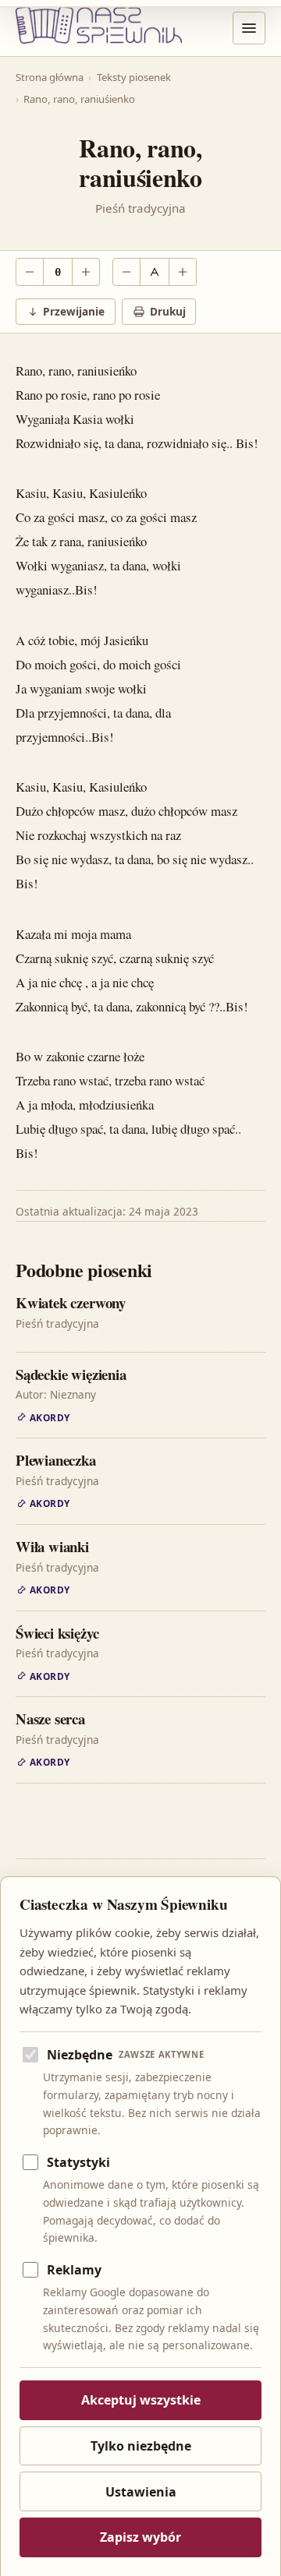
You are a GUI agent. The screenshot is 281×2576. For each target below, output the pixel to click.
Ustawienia (141, 2492)
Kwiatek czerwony (71, 1302)
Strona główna (50, 77)
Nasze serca (50, 1719)
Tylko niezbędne (141, 2446)
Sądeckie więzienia (71, 1374)
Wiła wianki (52, 1546)
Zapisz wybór (140, 2537)
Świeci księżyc (57, 1633)
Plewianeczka (56, 1460)
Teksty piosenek (134, 77)
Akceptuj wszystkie (141, 2400)
